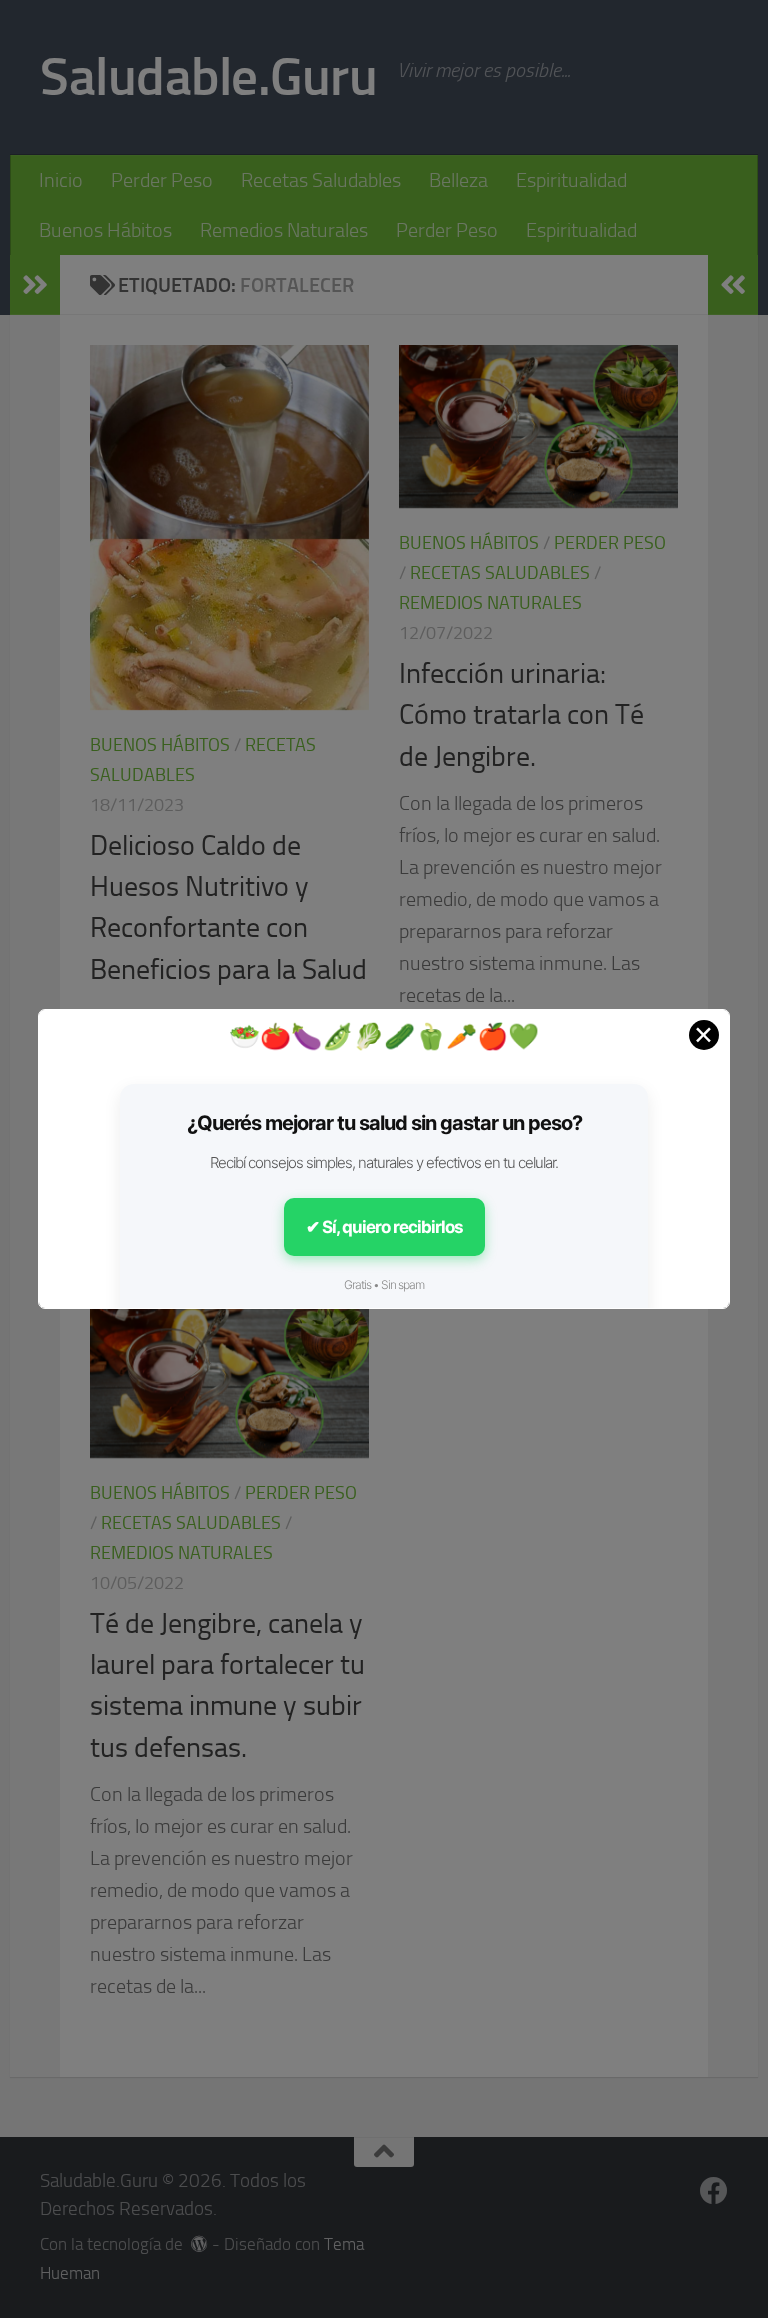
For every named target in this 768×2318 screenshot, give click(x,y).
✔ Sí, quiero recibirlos (384, 1227)
